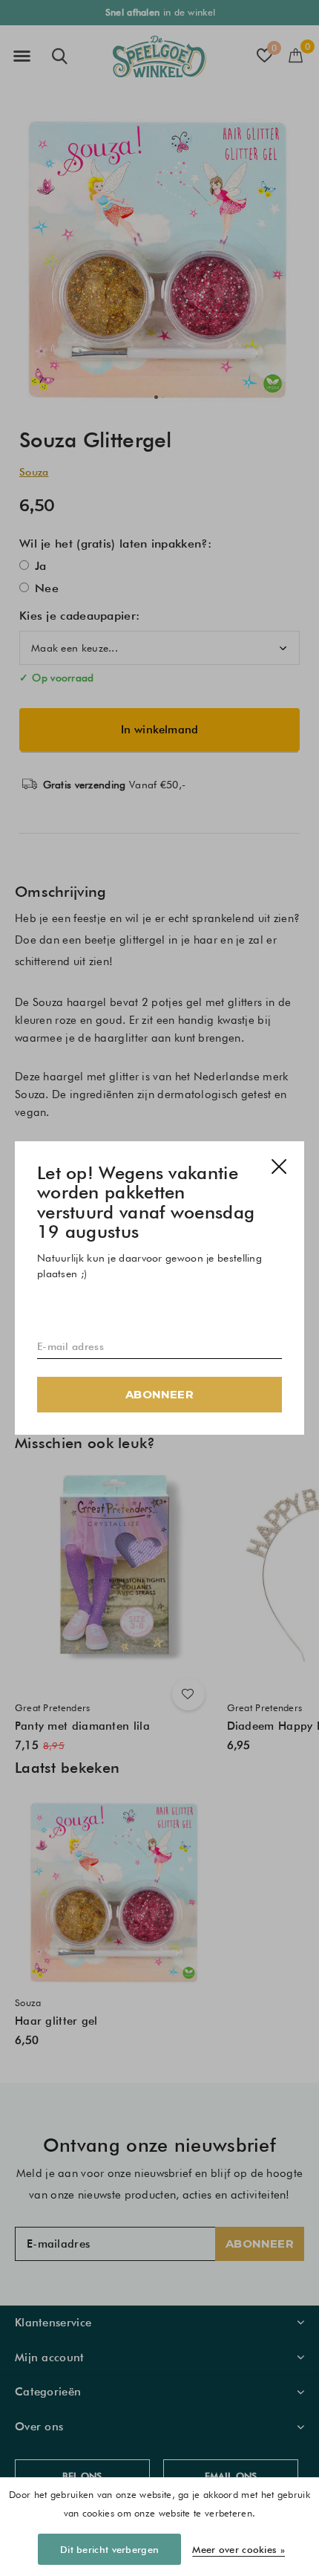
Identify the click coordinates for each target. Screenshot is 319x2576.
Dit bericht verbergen (109, 2549)
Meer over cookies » (239, 2549)
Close (279, 1167)
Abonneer (159, 1394)
